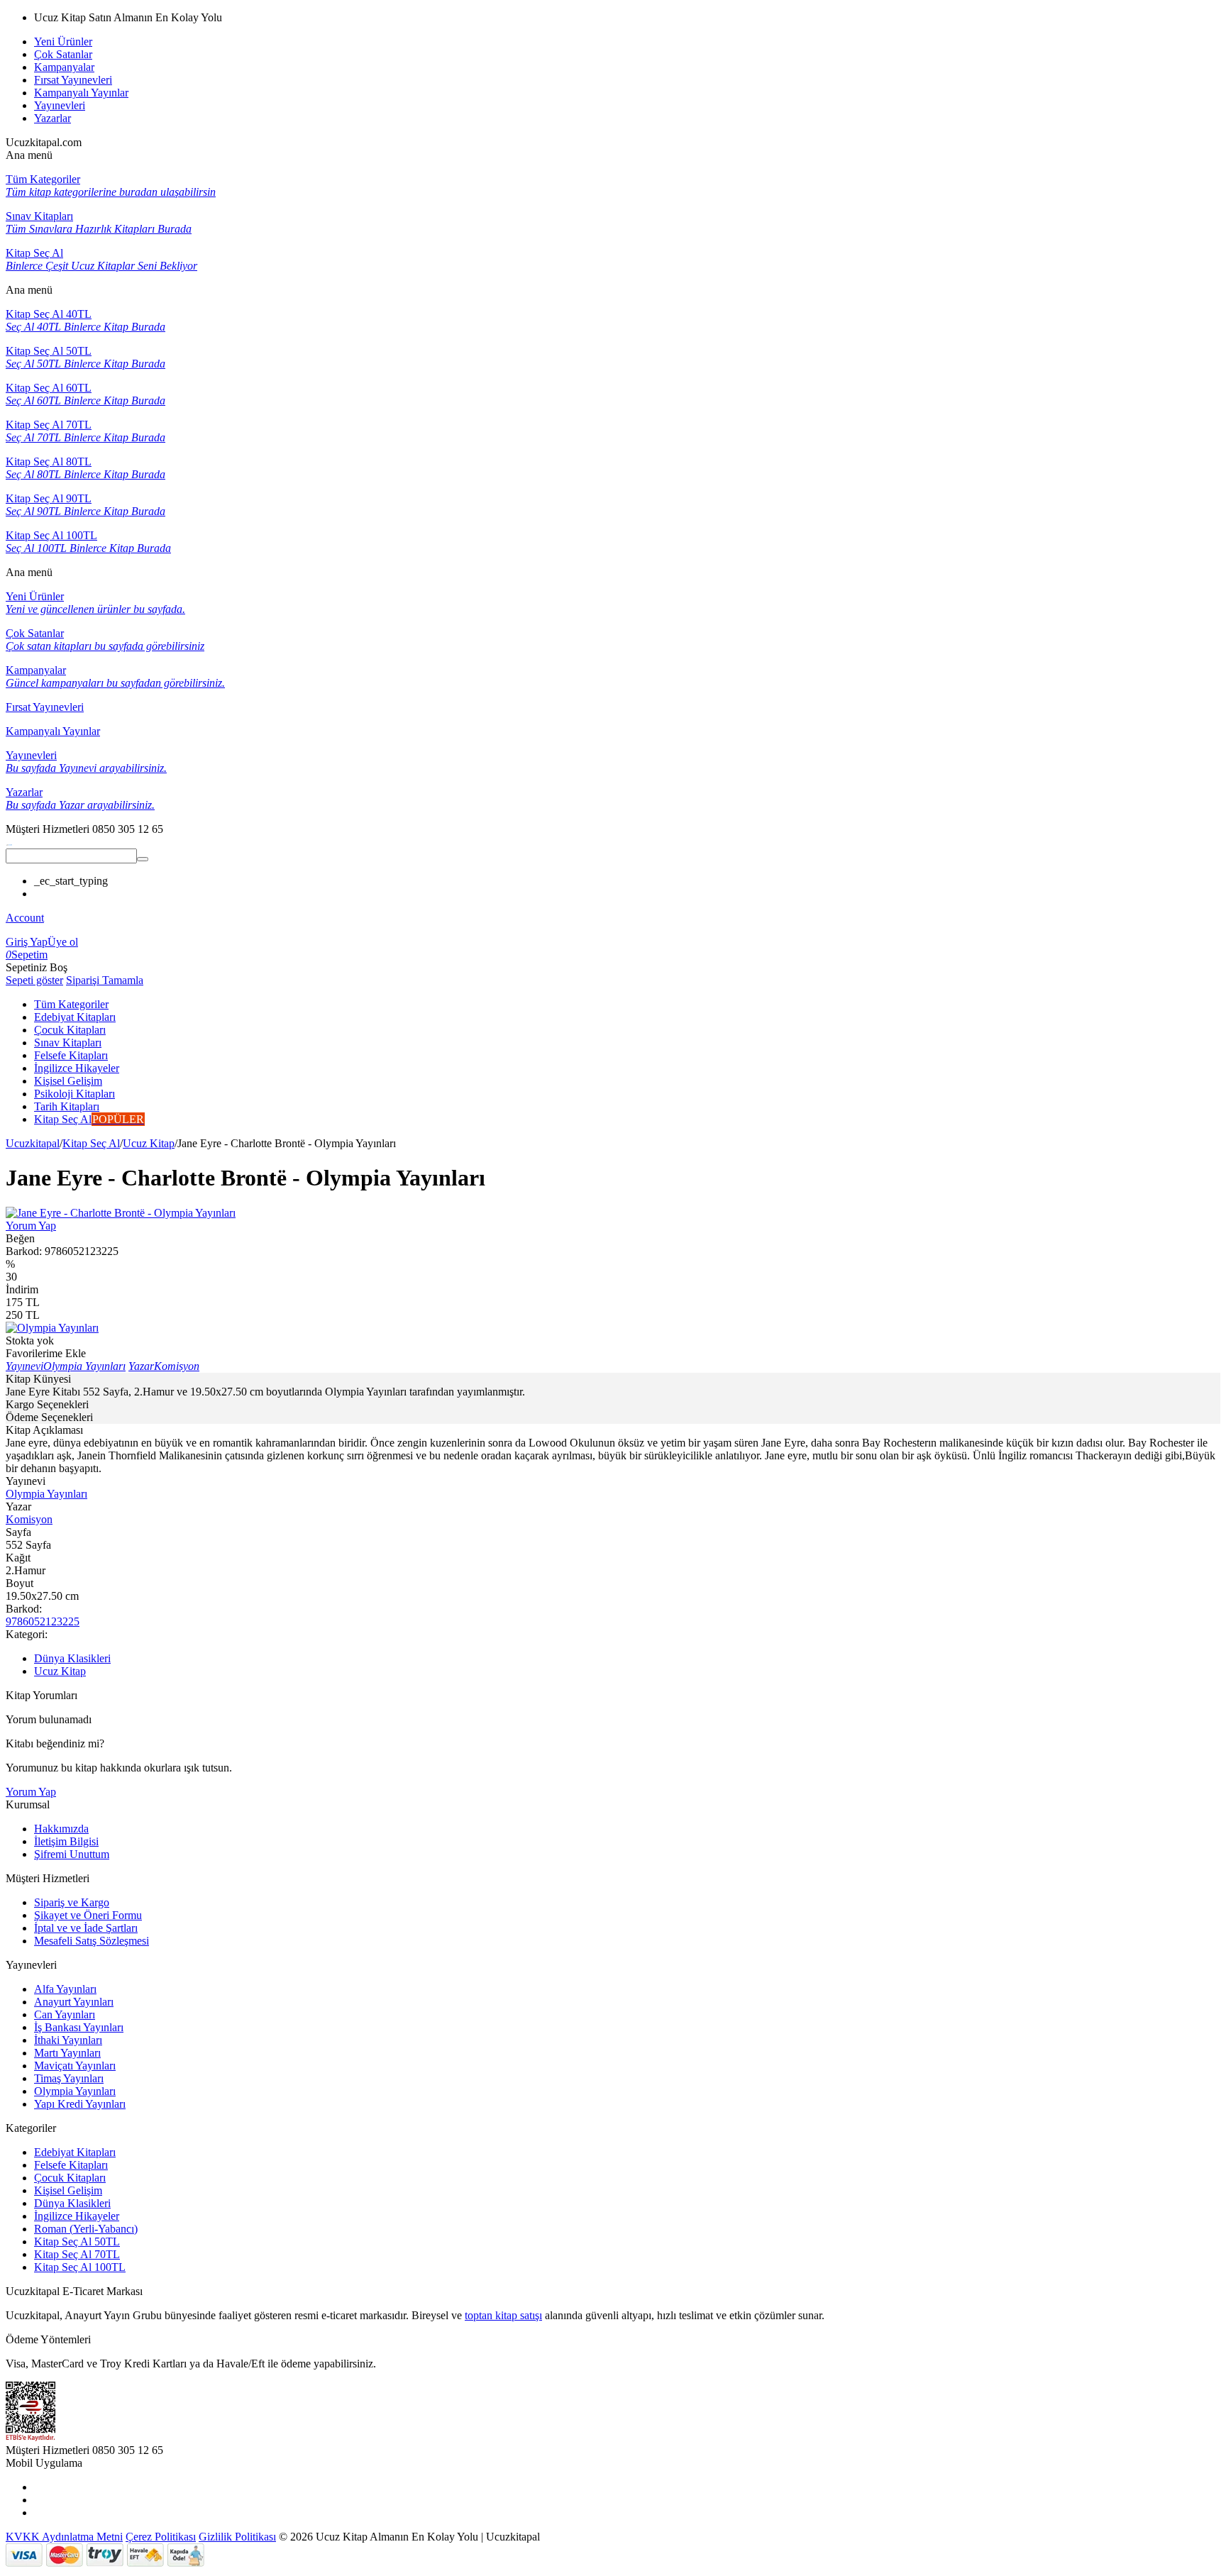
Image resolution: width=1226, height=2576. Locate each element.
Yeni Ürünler (63, 42)
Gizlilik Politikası (237, 2537)
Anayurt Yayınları (74, 2002)
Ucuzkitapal (33, 1143)
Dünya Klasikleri (72, 1658)
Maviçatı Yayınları (75, 2066)
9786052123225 (43, 1621)
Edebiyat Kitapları (75, 2152)
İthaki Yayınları (68, 2040)
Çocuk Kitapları (70, 2178)
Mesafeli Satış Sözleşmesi (92, 1941)
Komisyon (29, 1519)
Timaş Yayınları (69, 2078)
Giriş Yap (27, 942)
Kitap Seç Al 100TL (80, 2267)
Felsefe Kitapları (71, 2165)
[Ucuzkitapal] (9, 842)
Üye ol (63, 942)
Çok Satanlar (63, 54)
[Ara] (143, 859)
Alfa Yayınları (65, 1989)
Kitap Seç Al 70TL (77, 2254)
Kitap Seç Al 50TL (77, 2241)
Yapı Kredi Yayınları (80, 2104)
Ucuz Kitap (149, 1143)
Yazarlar (53, 118)
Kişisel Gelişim (68, 2190)
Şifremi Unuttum (72, 1854)
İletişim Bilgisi (66, 1841)
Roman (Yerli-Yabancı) (86, 2229)
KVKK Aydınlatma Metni (64, 2537)
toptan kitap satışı (503, 2315)
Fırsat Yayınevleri (73, 80)
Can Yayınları (65, 2014)
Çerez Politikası (161, 2537)
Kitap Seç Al (91, 1143)
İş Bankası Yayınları (79, 2027)
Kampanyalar (64, 67)
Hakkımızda (61, 1829)
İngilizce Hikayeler (77, 2216)
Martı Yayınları (67, 2053)
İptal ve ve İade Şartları (86, 1928)
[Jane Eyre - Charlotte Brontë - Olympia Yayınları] (121, 1213)
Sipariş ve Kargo (72, 1902)
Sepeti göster (34, 980)
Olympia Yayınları (46, 1494)
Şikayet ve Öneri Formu (88, 1915)
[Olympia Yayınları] (52, 1328)
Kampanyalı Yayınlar (81, 93)
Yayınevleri (60, 105)
